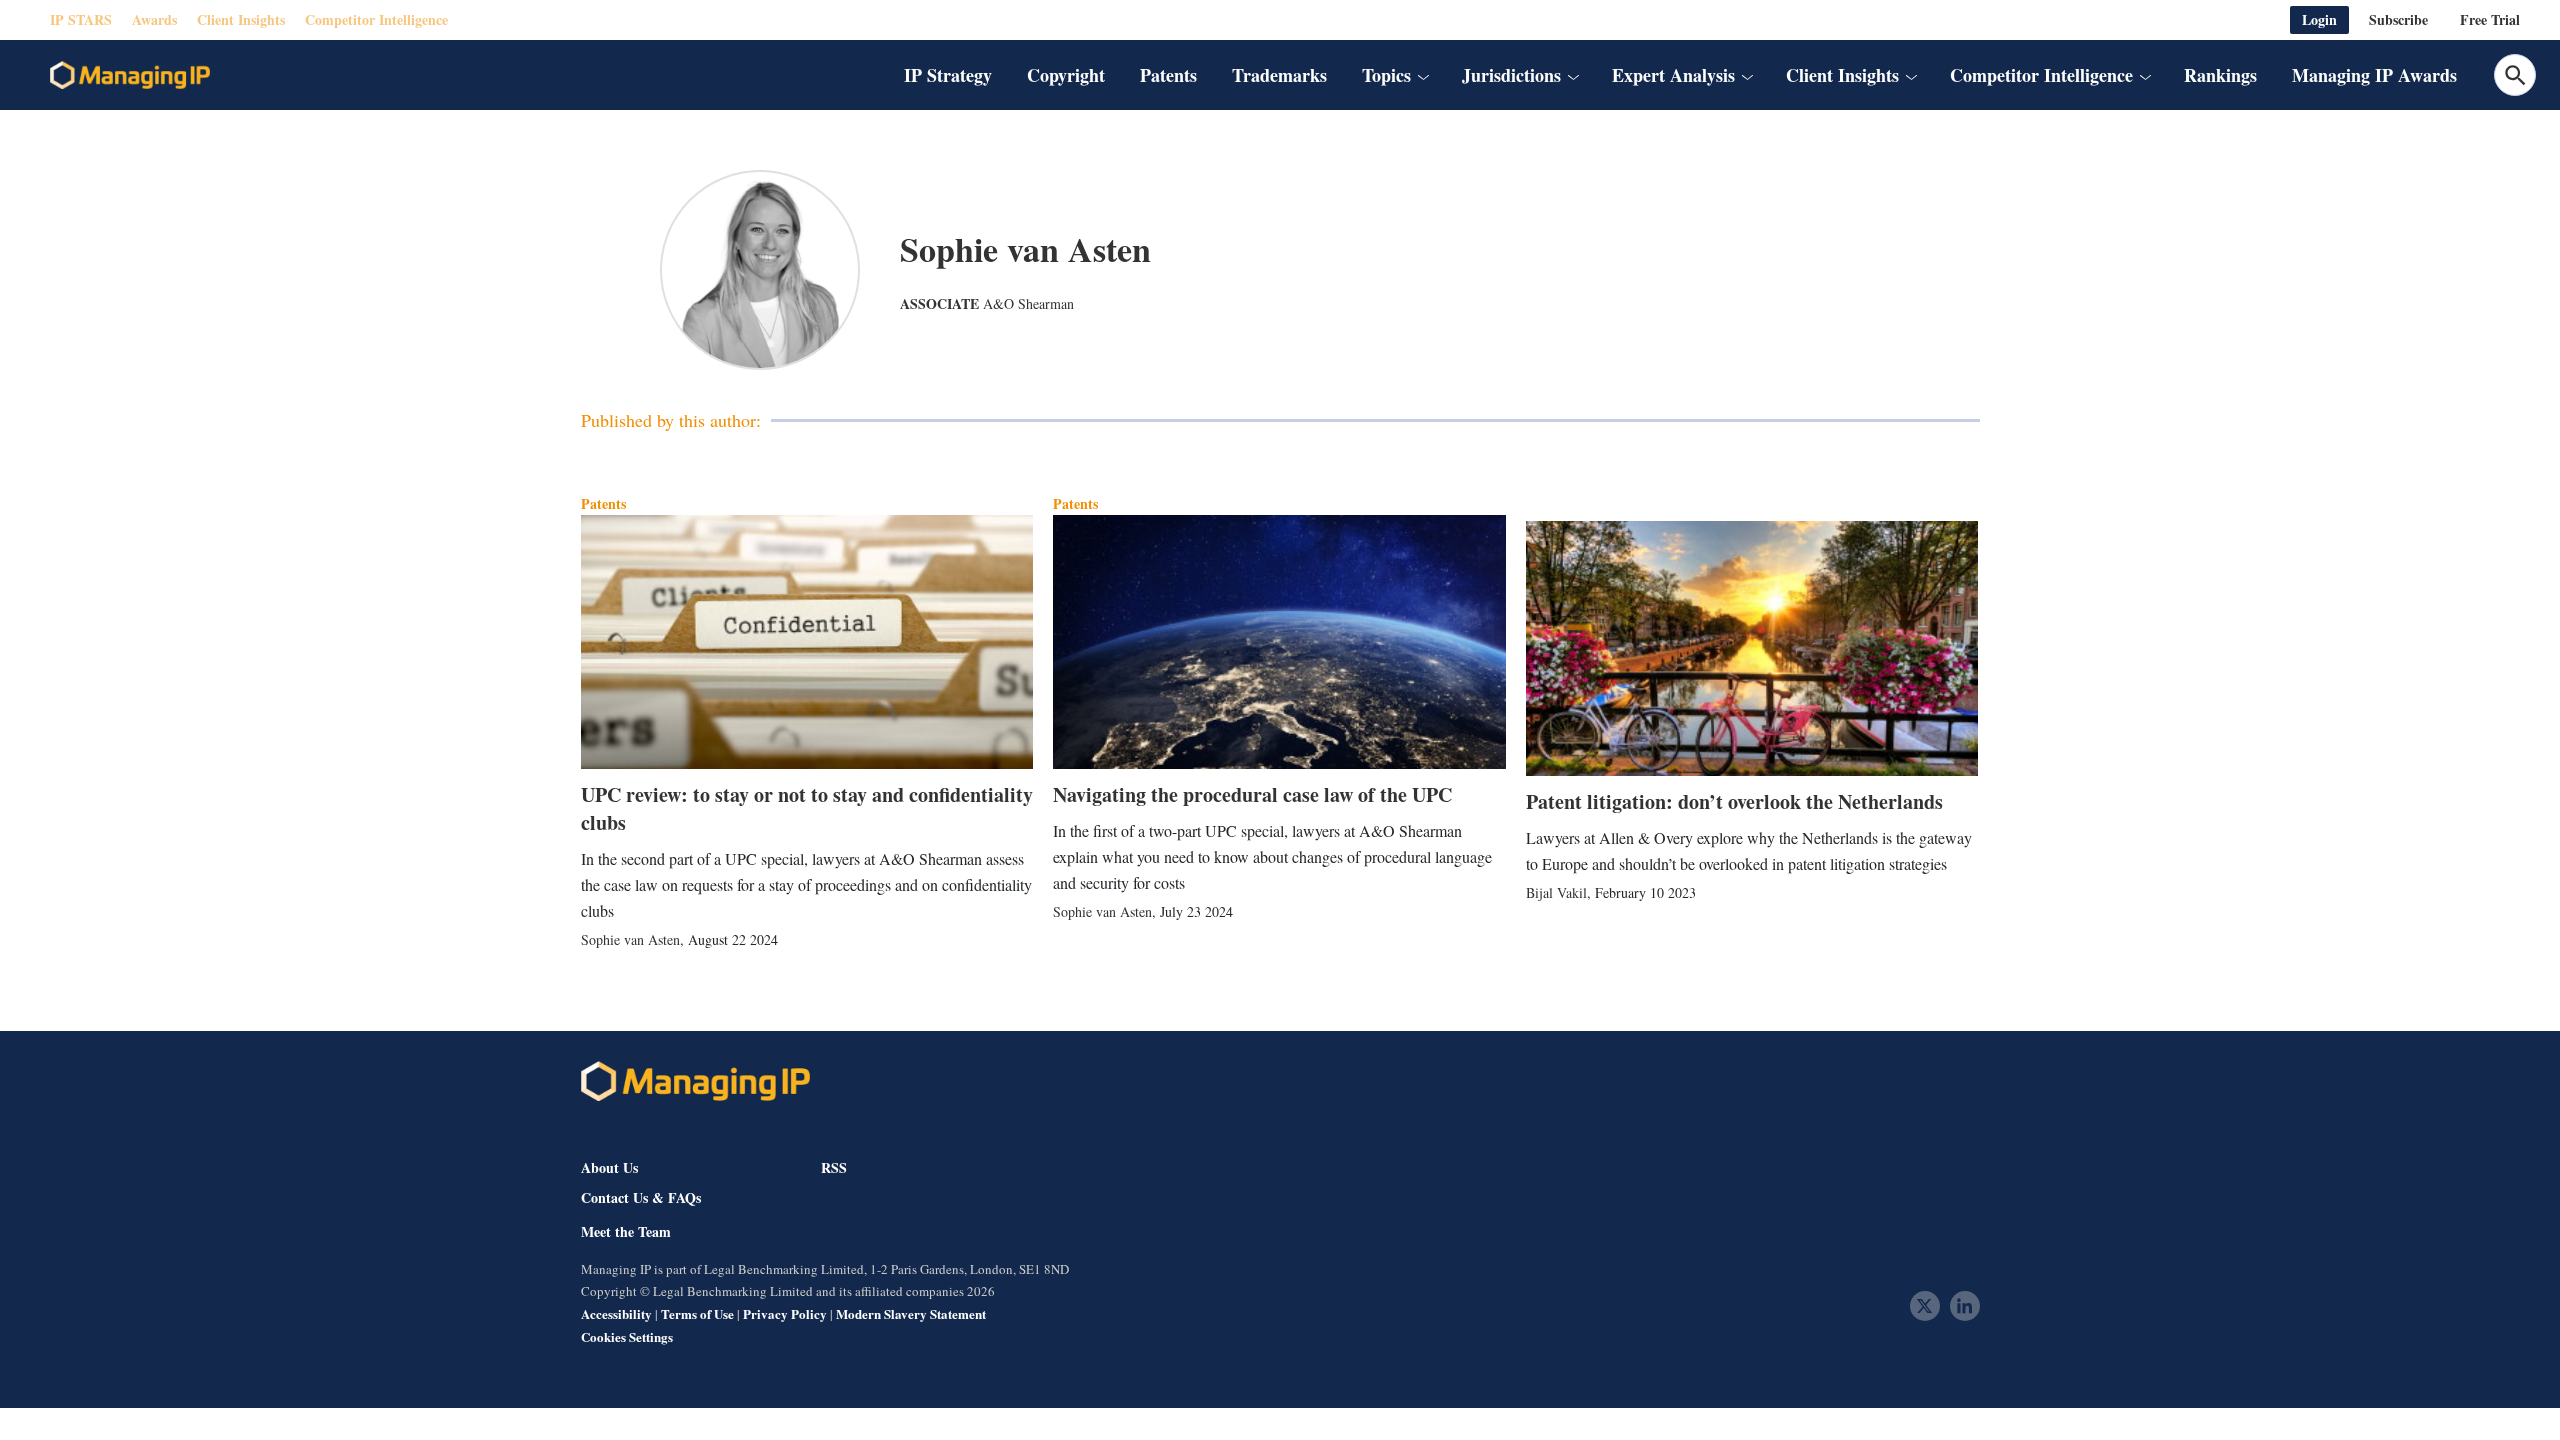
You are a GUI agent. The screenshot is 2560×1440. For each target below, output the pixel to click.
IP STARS (81, 19)
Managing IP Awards (2374, 75)
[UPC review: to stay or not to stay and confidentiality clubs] (807, 642)
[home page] (130, 75)
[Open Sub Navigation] (1423, 75)
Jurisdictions (1511, 75)
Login (2319, 19)
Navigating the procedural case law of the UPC (1252, 794)
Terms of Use (697, 1313)
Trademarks (1279, 75)
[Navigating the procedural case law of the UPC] (1279, 642)
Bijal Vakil (1556, 892)
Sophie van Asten (630, 939)
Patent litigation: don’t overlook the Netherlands (1734, 801)
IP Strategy (948, 75)
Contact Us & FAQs (641, 1198)
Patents (1168, 75)
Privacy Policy (785, 1313)
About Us (609, 1167)
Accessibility (616, 1313)
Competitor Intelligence (376, 19)
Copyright (1066, 75)
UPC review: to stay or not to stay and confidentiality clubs (807, 808)
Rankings (2220, 75)
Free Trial (2490, 19)
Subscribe (2398, 19)
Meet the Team (626, 1232)
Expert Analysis (1673, 75)
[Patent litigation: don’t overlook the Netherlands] (1752, 648)
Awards (154, 19)
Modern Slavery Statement (911, 1313)
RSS (834, 1167)
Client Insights (241, 19)
